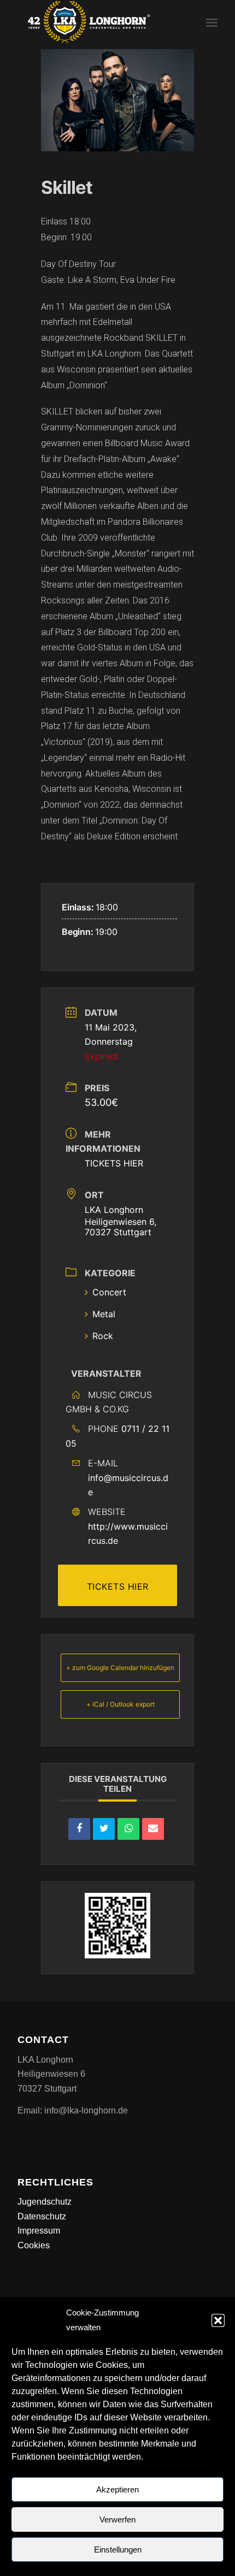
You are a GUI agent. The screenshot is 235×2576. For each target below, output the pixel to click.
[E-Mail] (153, 1829)
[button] (218, 2320)
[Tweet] (104, 1829)
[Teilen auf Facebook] (79, 1829)
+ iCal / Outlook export (121, 1704)
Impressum (39, 2231)
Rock (103, 1336)
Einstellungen (118, 2550)
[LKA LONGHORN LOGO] (97, 22)
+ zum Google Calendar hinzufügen (120, 1668)
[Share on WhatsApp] (128, 1829)
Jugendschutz (45, 2202)
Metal (104, 1314)
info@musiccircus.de (128, 1485)
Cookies (34, 2245)
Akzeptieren (117, 2489)
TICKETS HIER (114, 1163)
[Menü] (212, 22)
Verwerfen (117, 2519)
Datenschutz (42, 2216)
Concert (109, 1292)
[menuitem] (212, 22)
